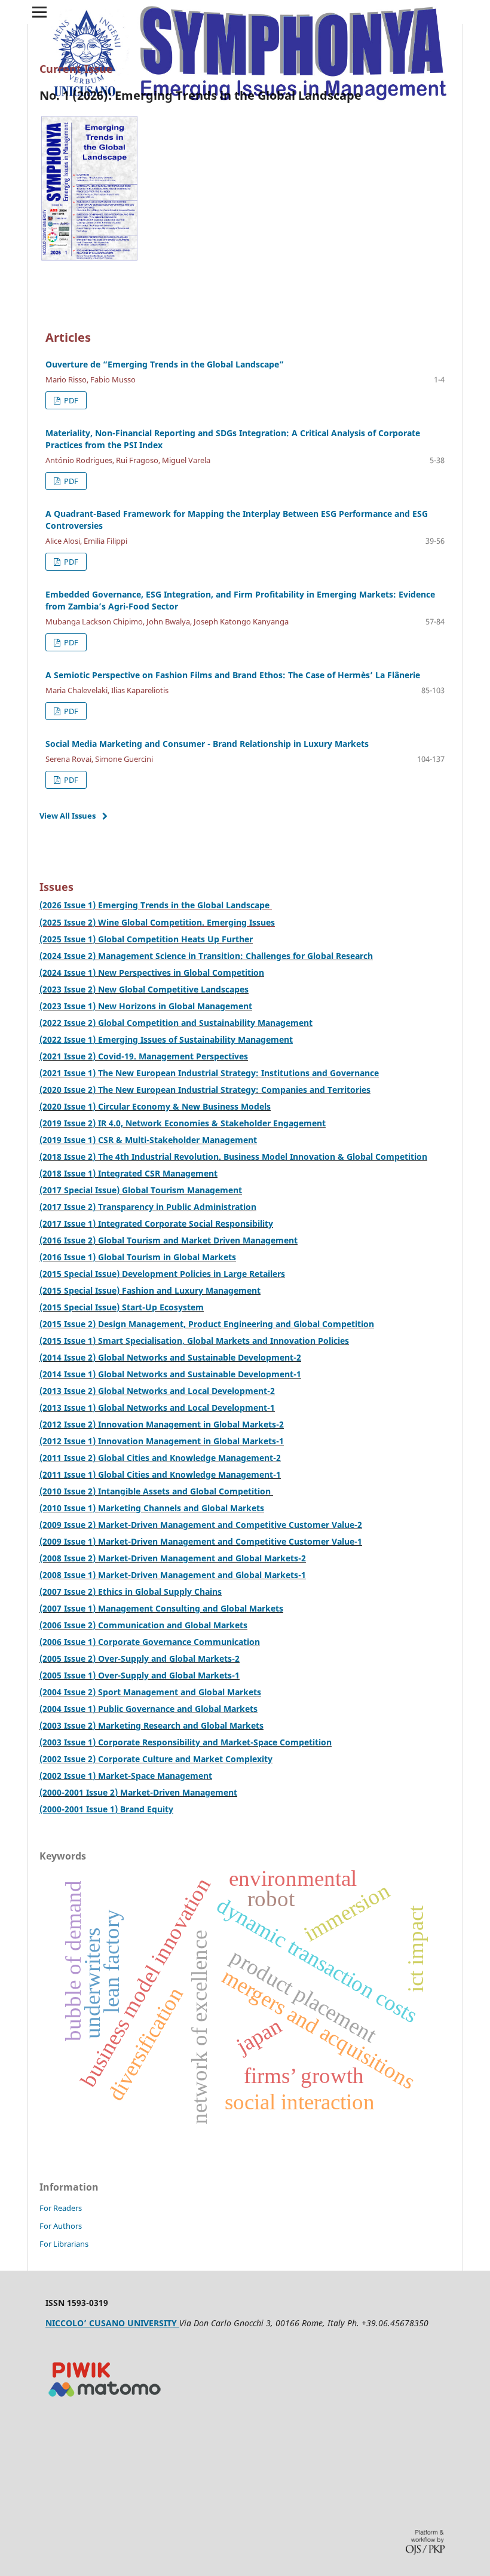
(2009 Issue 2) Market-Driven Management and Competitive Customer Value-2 (201, 1525)
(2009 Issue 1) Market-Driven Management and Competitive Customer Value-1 (201, 1541)
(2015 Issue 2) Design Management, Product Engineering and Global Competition (207, 1324)
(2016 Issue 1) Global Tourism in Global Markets (138, 1257)
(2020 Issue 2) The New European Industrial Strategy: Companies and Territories (205, 1090)
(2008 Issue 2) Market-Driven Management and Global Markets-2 (173, 1558)
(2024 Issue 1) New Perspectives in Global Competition (152, 972)
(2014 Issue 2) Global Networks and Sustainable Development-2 (170, 1357)
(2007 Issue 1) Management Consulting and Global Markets (161, 1608)
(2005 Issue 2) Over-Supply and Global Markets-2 (140, 1658)
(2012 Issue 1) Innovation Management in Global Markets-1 (162, 1441)
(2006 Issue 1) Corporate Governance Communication (150, 1642)
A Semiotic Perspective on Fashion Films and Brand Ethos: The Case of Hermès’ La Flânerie (233, 675)
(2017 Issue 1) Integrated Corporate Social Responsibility (156, 1223)
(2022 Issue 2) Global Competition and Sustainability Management (176, 1023)
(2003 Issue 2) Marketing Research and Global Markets (151, 1725)
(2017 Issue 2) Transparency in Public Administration (148, 1207)
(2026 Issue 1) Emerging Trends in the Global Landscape (156, 905)
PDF (70, 400)
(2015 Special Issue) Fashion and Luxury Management (150, 1290)
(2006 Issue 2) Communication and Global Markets (143, 1625)
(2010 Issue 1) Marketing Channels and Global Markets (152, 1508)
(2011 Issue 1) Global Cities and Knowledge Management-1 (160, 1474)
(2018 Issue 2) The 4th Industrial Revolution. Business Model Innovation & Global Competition (233, 1157)
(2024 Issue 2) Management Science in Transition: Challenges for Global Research (206, 956)
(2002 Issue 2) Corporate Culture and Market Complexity (156, 1759)
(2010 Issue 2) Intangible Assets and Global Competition (156, 1491)
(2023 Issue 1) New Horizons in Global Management (146, 1006)
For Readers (61, 2208)
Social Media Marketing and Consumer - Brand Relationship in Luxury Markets (207, 744)
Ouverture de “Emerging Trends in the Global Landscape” (165, 364)
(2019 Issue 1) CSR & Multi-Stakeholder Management (148, 1140)
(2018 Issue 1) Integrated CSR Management (128, 1173)
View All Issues (68, 816)
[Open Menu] (39, 12)
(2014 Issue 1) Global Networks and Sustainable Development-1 (170, 1374)
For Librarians (64, 2244)
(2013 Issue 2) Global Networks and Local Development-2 (157, 1391)
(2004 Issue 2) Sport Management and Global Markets (150, 1692)
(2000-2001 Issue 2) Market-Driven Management (138, 1792)
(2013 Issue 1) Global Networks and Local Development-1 (157, 1408)
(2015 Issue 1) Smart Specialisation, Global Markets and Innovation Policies (194, 1341)
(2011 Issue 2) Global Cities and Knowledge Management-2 (160, 1458)
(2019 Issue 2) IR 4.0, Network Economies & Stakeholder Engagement (183, 1123)
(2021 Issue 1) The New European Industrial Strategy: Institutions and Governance (209, 1073)
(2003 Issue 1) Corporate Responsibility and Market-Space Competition (186, 1742)
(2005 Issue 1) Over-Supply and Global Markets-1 (140, 1675)
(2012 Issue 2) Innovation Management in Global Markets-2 (162, 1424)
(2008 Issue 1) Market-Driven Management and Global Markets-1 (173, 1575)
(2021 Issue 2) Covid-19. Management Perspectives (144, 1056)
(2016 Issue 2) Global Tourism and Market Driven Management (169, 1240)
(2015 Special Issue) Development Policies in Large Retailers (162, 1274)
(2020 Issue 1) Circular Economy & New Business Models (155, 1106)
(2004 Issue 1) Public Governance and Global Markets (148, 1709)
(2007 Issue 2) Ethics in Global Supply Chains (131, 1592)
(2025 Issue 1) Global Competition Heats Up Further (146, 939)
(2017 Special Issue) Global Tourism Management (141, 1190)
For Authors (61, 2226)
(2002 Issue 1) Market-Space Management (126, 1776)
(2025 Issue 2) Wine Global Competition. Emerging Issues (157, 922)
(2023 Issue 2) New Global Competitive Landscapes (144, 989)
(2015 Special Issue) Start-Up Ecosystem (122, 1307)
